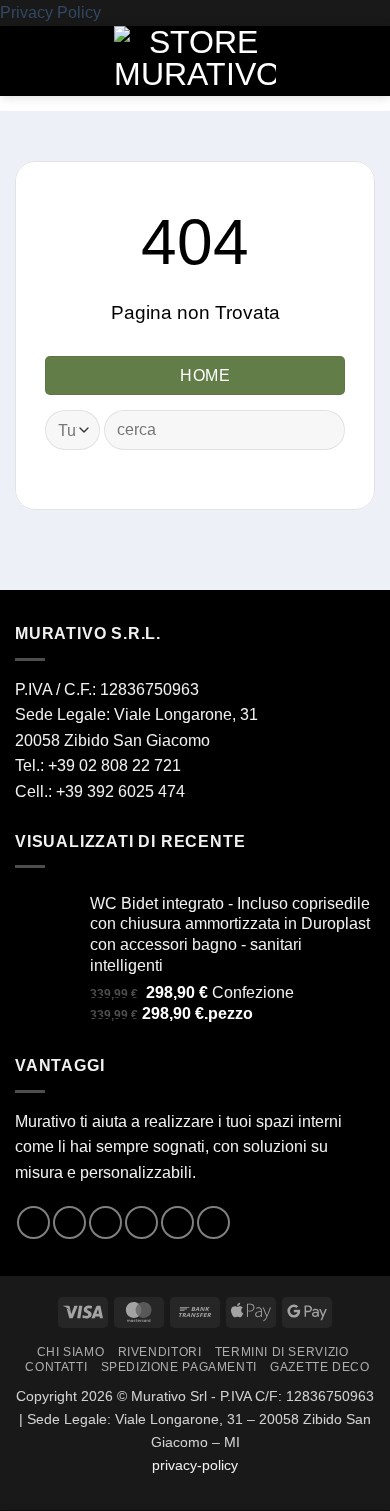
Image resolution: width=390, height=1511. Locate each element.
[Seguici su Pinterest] (141, 1222)
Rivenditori (160, 1352)
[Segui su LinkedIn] (177, 1222)
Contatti (56, 1367)
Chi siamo (71, 1352)
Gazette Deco (319, 1367)
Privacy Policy (50, 12)
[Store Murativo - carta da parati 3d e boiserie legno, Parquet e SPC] (195, 61)
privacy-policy (195, 1465)
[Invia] (321, 430)
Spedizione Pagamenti (179, 1367)
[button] (27, 60)
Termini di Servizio (282, 1352)
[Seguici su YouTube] (213, 1222)
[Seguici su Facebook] (33, 1222)
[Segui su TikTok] (105, 1222)
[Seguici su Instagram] (69, 1222)
